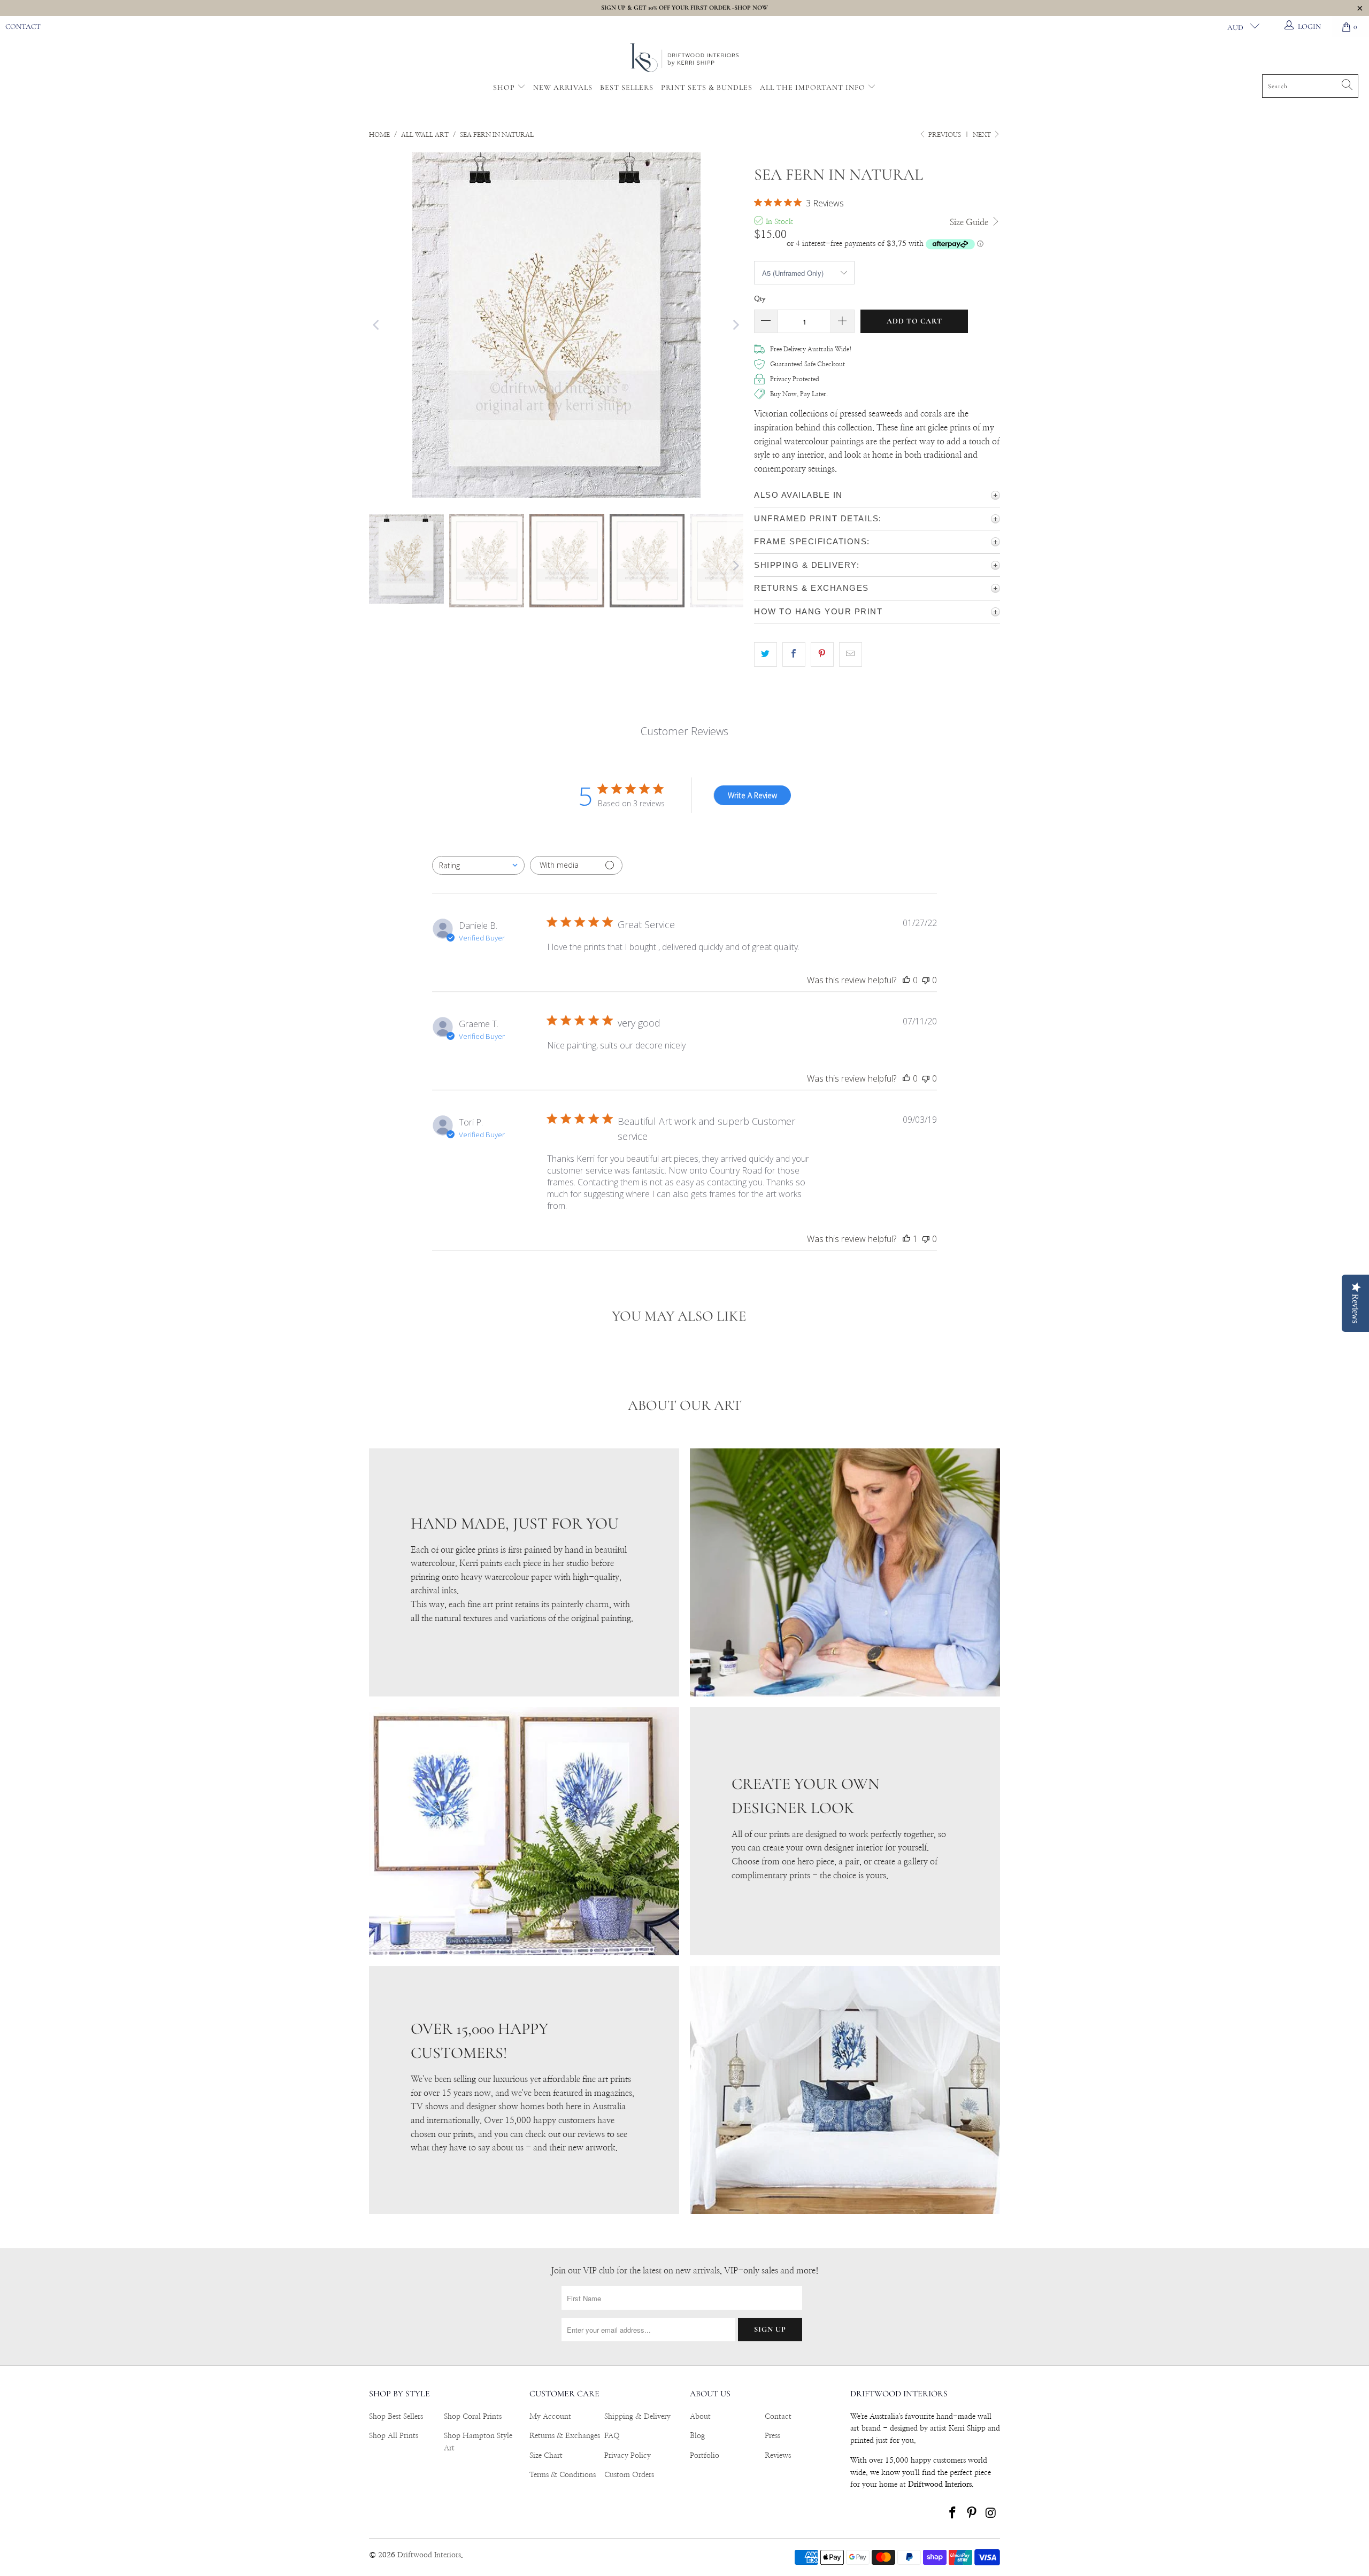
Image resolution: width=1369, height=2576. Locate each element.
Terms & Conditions (563, 2475)
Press (772, 2436)
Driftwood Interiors (429, 2555)
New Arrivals (563, 87)
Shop (504, 87)
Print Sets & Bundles (707, 87)
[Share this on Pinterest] (822, 654)
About (700, 2417)
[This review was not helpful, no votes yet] (926, 980)
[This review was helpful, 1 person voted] (906, 1239)
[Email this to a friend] (851, 654)
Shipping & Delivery (637, 2417)
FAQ (612, 2436)
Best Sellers (627, 87)
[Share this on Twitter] (766, 654)
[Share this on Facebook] (794, 654)
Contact (23, 26)
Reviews (778, 2456)
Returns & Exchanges (565, 2436)
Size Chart (546, 2456)
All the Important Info (814, 87)
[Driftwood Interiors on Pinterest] (972, 2513)
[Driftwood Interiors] (685, 59)
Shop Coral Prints (473, 2417)
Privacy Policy (628, 2456)
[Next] (735, 325)
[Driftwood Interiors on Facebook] (953, 2513)
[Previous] (377, 325)
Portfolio (705, 2456)
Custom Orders (629, 2475)
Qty (760, 299)
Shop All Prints (394, 2436)
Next (983, 135)
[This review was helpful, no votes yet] (906, 980)
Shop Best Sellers (396, 2417)
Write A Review (752, 795)
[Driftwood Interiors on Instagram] (991, 2513)
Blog (697, 2436)
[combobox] (478, 865)
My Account (550, 2417)
